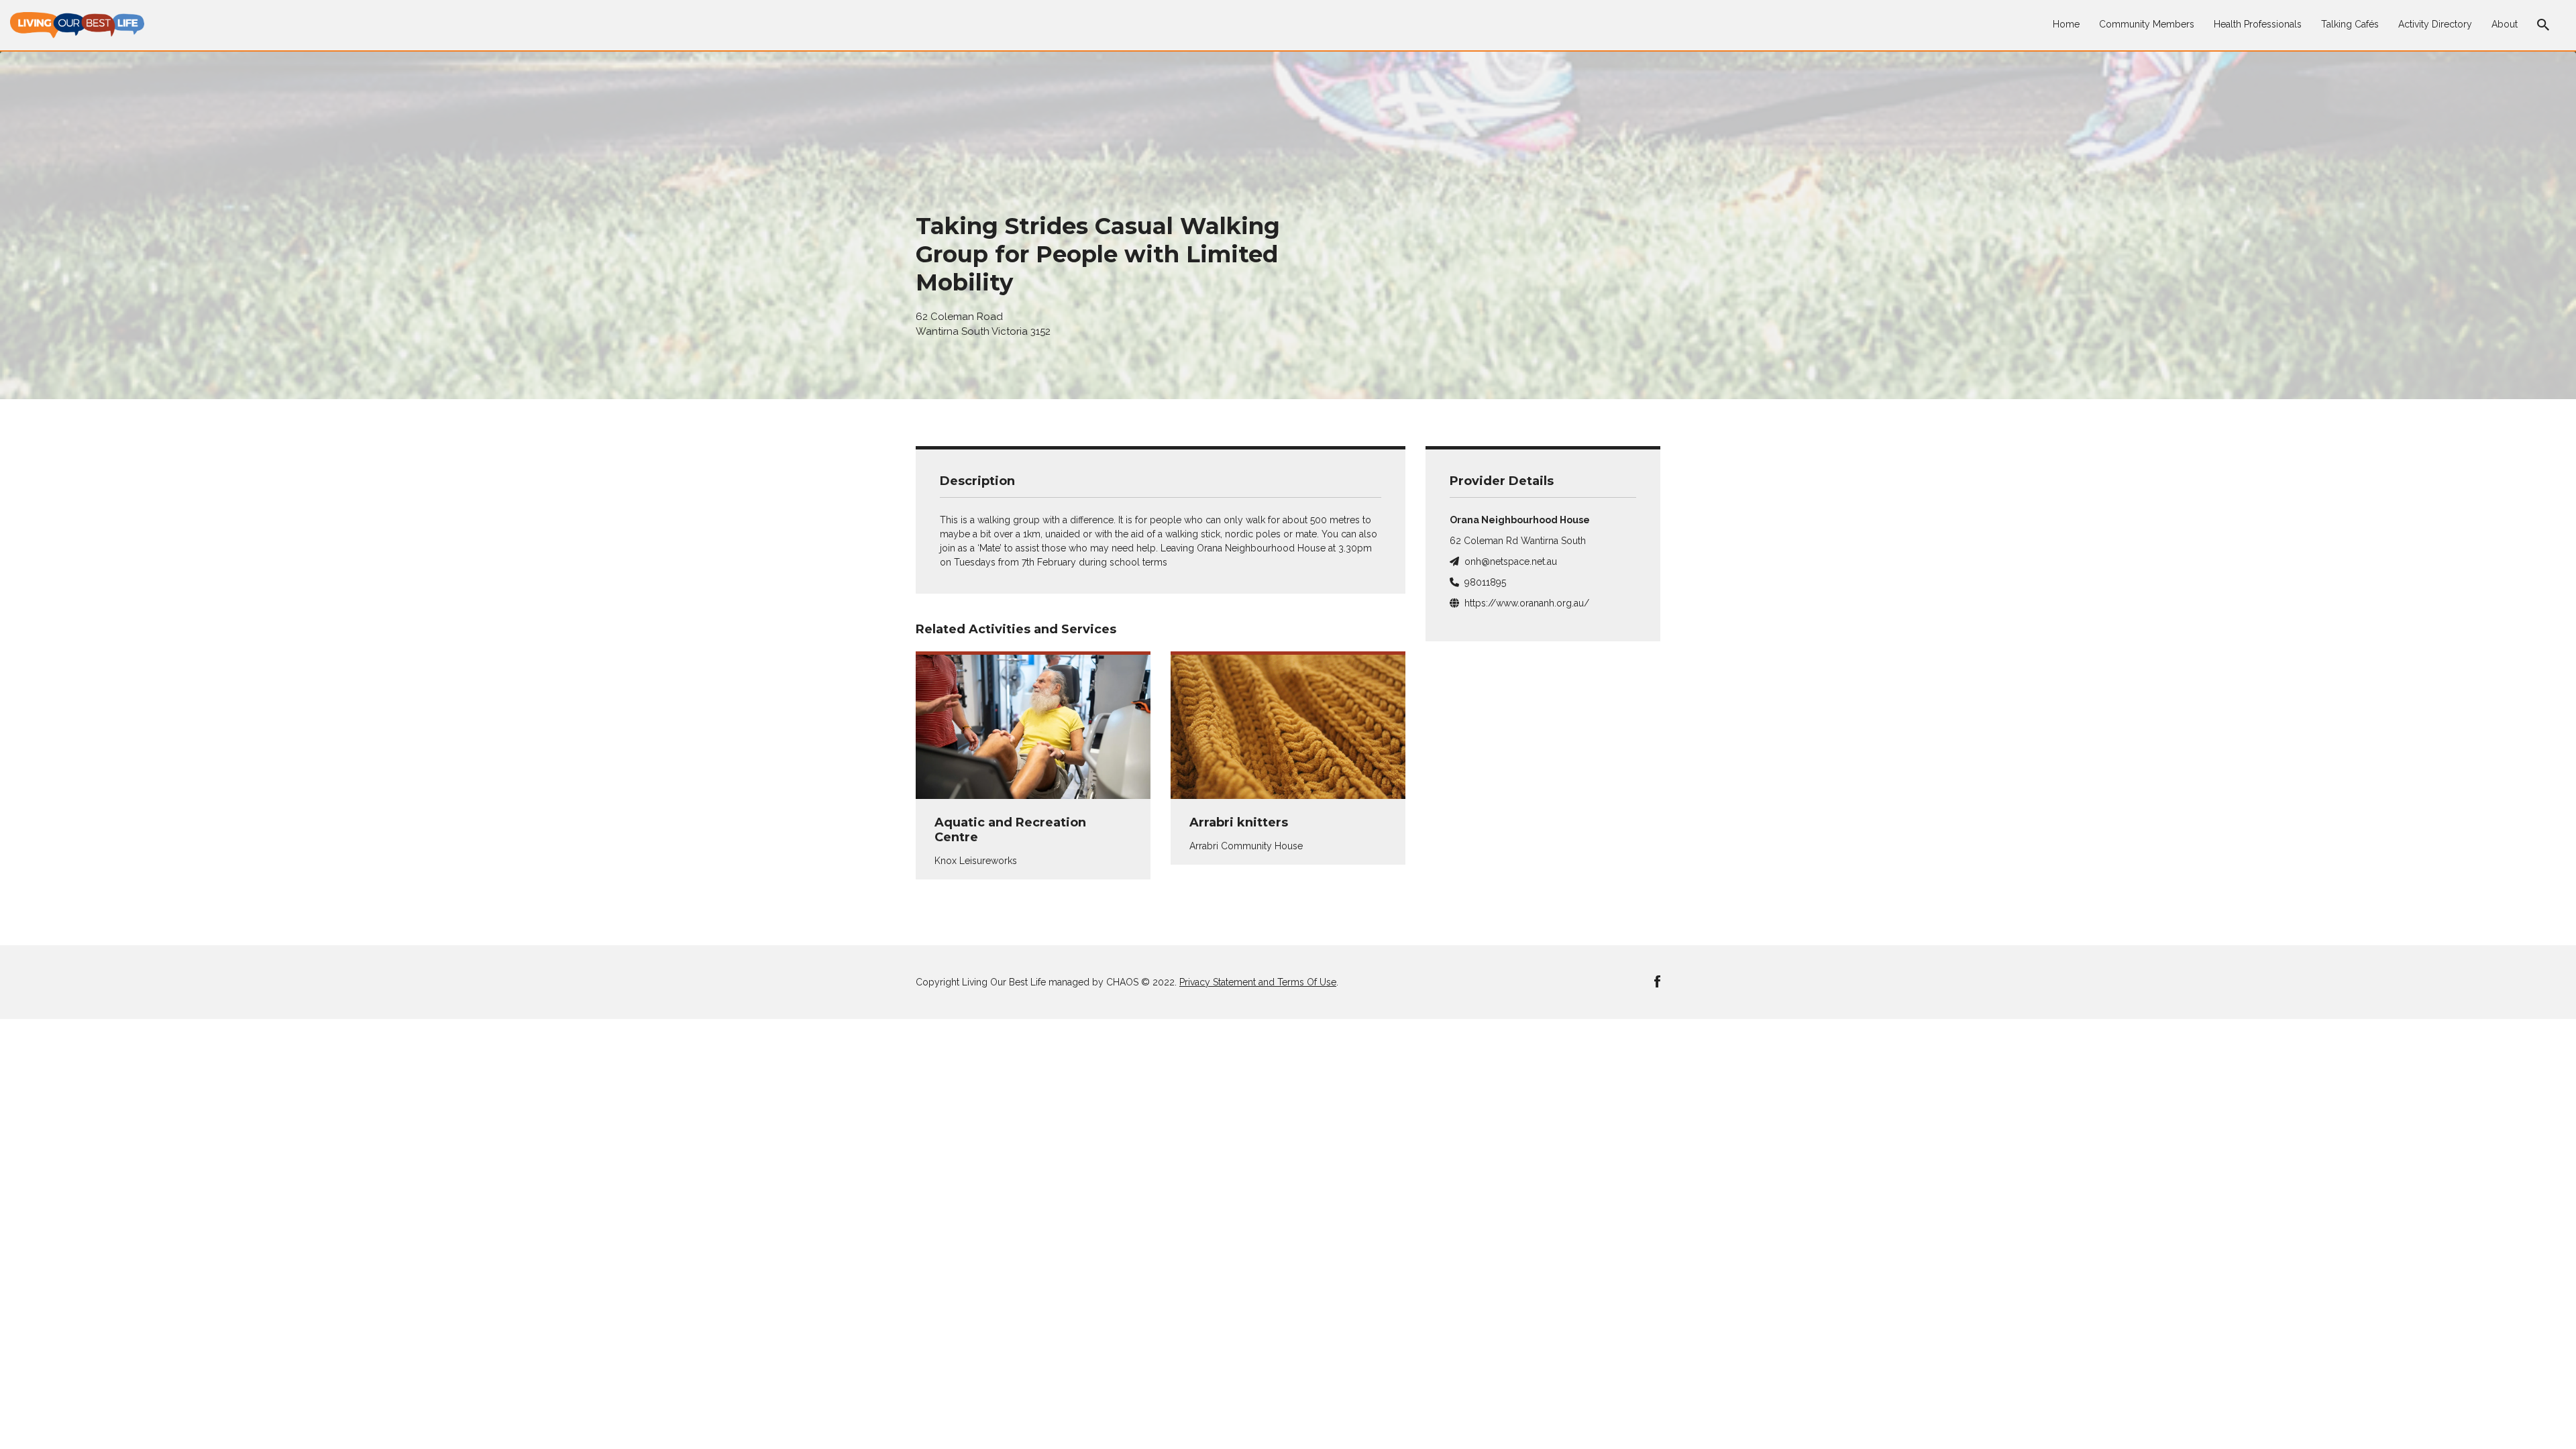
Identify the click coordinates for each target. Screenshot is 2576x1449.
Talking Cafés (2350, 24)
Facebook (1657, 981)
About (2505, 24)
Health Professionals (2258, 24)
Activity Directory (2435, 24)
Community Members (2147, 24)
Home (2066, 24)
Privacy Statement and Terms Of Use (1258, 982)
